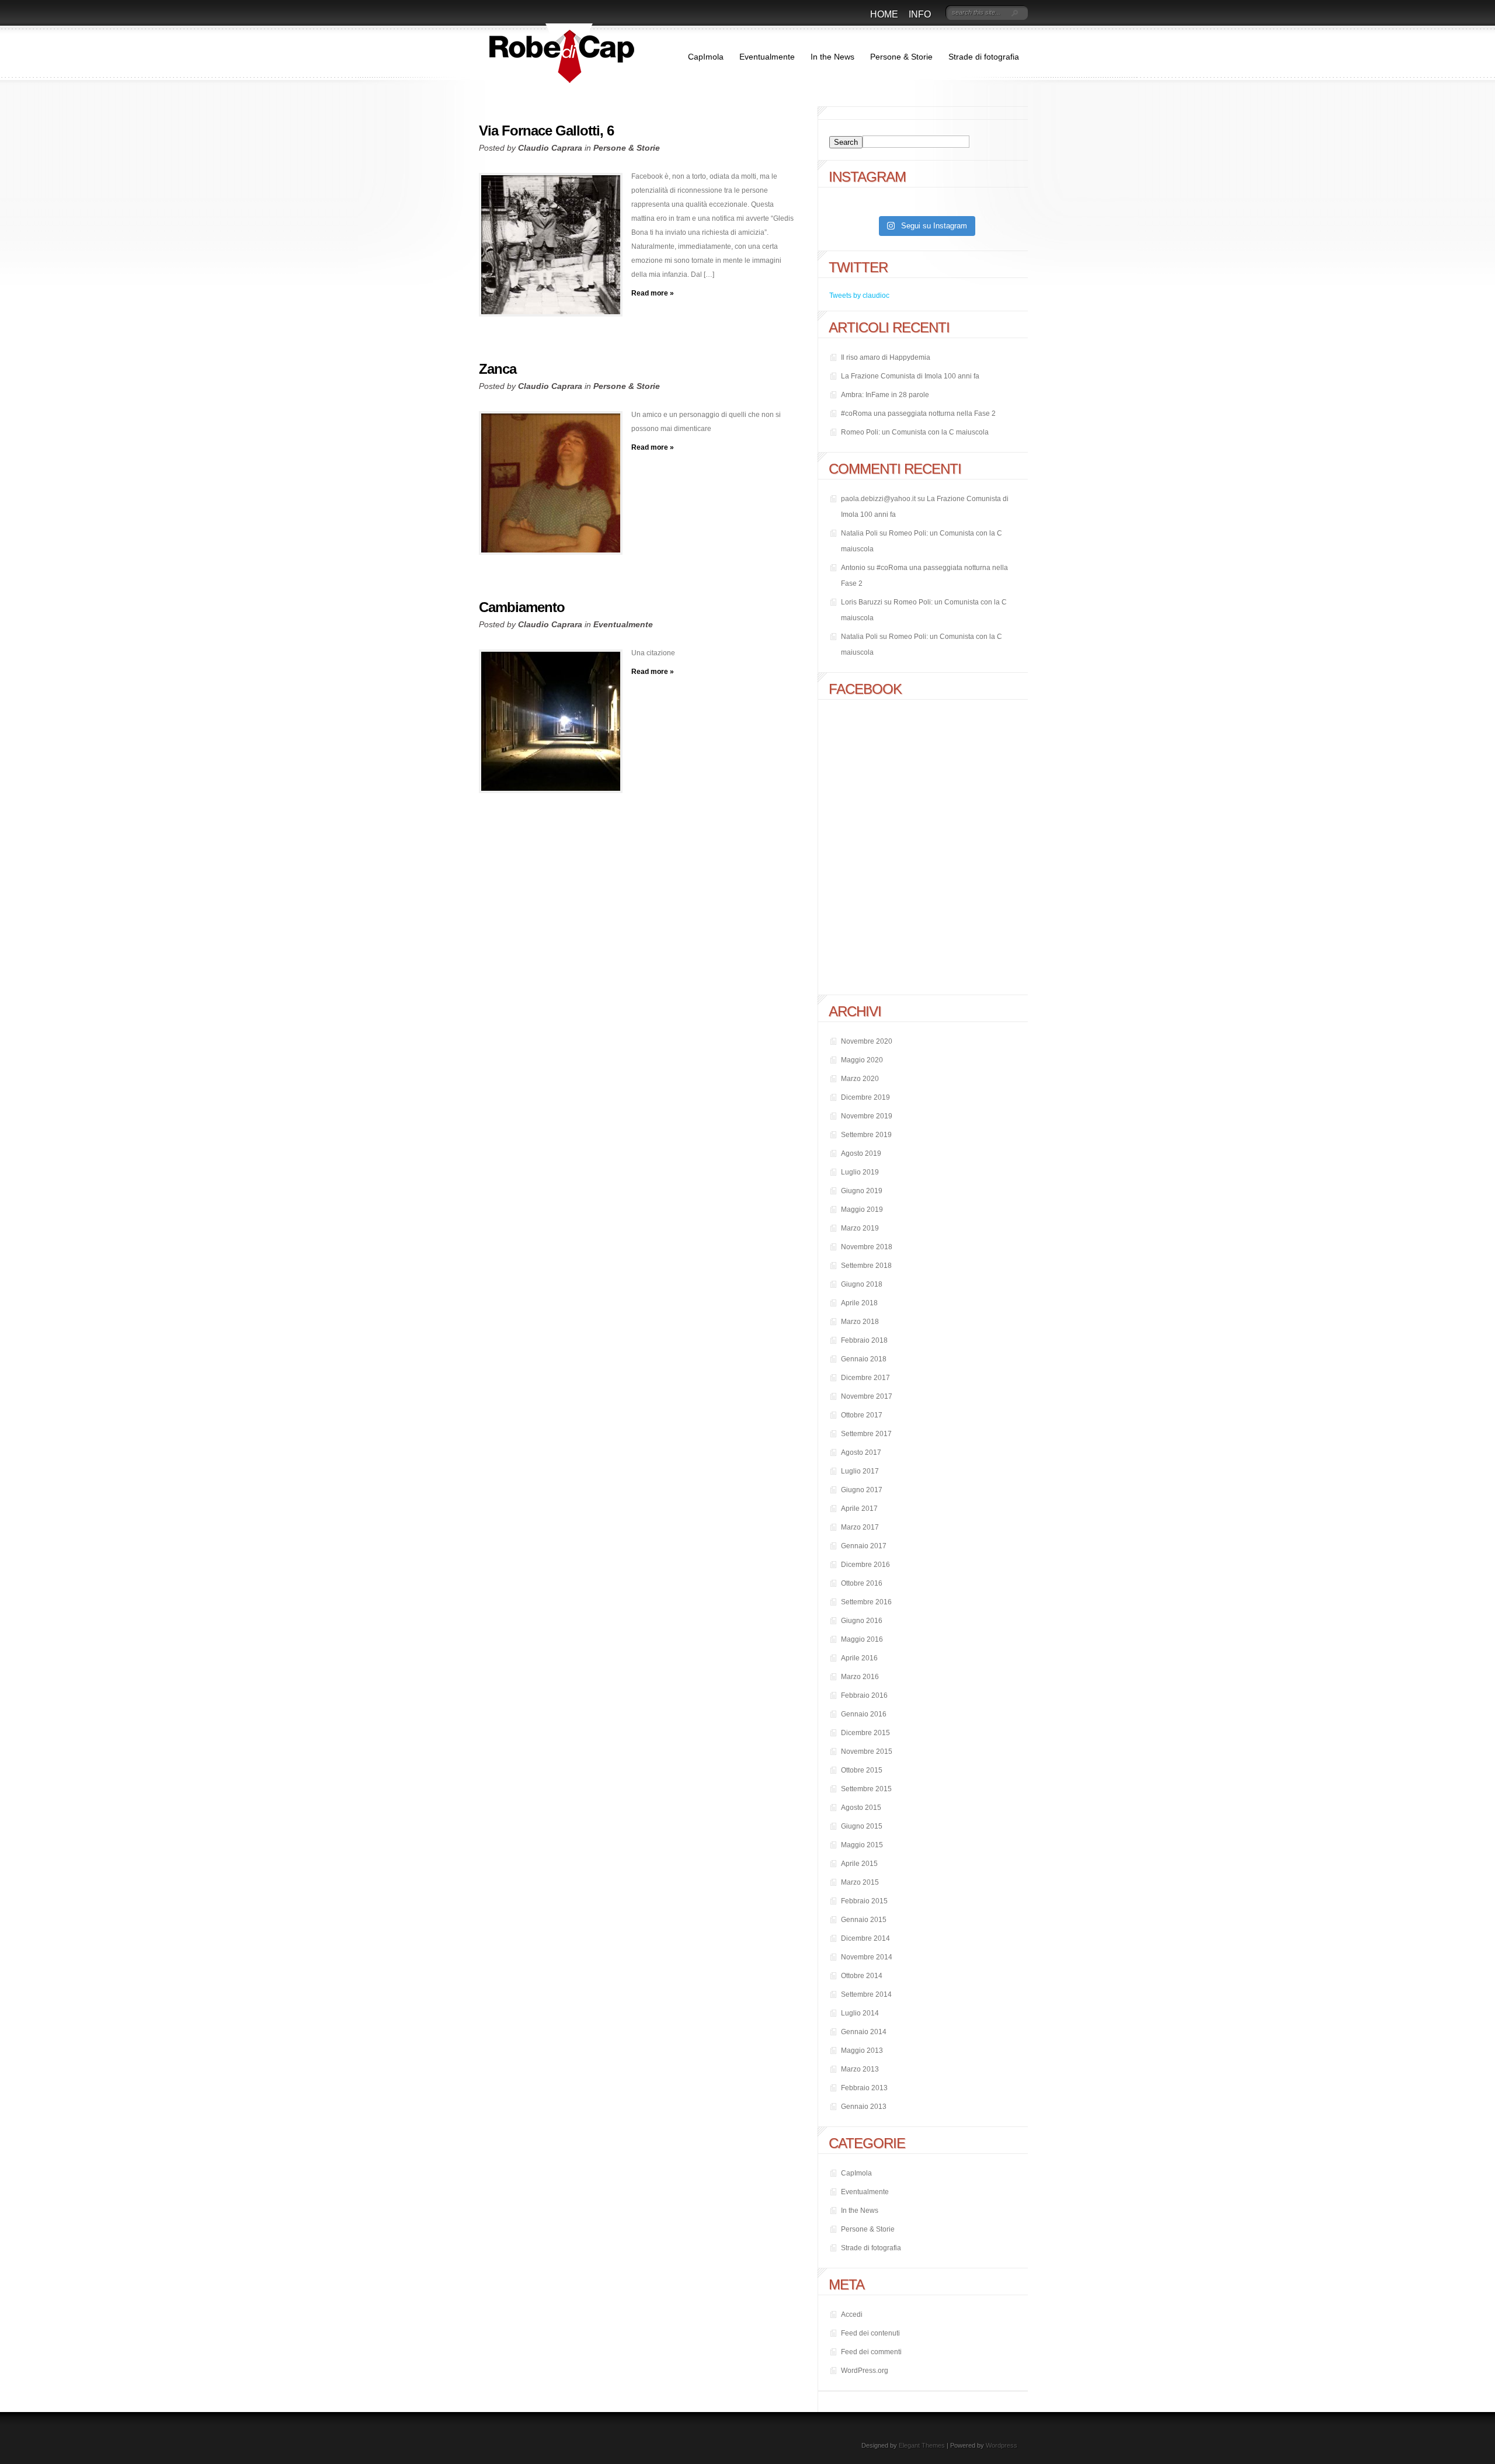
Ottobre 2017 (862, 1415)
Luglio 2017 (860, 1471)
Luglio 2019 (860, 1172)
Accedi (852, 2314)
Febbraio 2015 (864, 1901)
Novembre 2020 (867, 1041)
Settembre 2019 (866, 1135)
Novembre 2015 (867, 1751)
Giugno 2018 (862, 1284)
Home (884, 14)
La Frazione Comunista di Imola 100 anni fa (910, 376)
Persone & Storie (901, 57)
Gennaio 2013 (864, 2107)
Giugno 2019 (862, 1191)
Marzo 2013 (860, 2069)
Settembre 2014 (866, 1994)
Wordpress (1002, 2445)
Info (920, 14)
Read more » (653, 293)
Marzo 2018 (860, 1322)
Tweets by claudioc (859, 296)
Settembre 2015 (866, 1789)
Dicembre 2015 (865, 1733)
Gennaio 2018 (864, 1359)
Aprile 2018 (859, 1303)
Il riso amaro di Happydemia (886, 357)
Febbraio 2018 (864, 1340)
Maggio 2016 (862, 1639)
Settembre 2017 (866, 1434)
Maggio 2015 (862, 1845)
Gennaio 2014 (864, 2032)
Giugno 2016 (862, 1621)
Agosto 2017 (861, 1452)
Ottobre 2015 (862, 1770)
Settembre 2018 (866, 1266)
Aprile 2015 (859, 1864)
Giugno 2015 (862, 1826)
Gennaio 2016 (864, 1714)
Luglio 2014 (860, 2013)
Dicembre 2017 (865, 1378)
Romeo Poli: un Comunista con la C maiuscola (915, 432)
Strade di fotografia (984, 57)
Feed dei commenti (871, 2352)
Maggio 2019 (862, 1210)
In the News (832, 57)
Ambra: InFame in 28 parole (885, 395)
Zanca (498, 369)
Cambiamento (522, 607)
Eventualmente (767, 57)
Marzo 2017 (860, 1527)
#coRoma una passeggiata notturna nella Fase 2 (918, 413)
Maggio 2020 (862, 1060)
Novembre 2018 (867, 1247)
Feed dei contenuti (870, 2333)
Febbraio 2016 (864, 1695)
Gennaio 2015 (864, 1920)
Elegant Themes (922, 2445)
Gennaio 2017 (864, 1546)
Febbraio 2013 (864, 2088)
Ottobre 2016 (862, 1583)
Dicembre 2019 (865, 1097)
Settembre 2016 (866, 1602)
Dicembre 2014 (865, 1938)
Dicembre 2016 (865, 1565)
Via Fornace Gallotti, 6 (546, 131)
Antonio (853, 568)
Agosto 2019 (861, 1153)
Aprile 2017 (859, 1509)
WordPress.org (865, 2371)
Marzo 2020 (860, 1079)
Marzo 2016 (860, 1677)
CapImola (706, 57)
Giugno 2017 (862, 1490)
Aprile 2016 (859, 1658)
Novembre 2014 (867, 1957)
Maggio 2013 (862, 2051)
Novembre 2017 (867, 1396)
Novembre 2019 (867, 1116)
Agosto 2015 (861, 1808)
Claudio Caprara (550, 148)
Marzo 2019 (860, 1228)
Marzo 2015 (860, 1882)
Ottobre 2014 (862, 1976)
